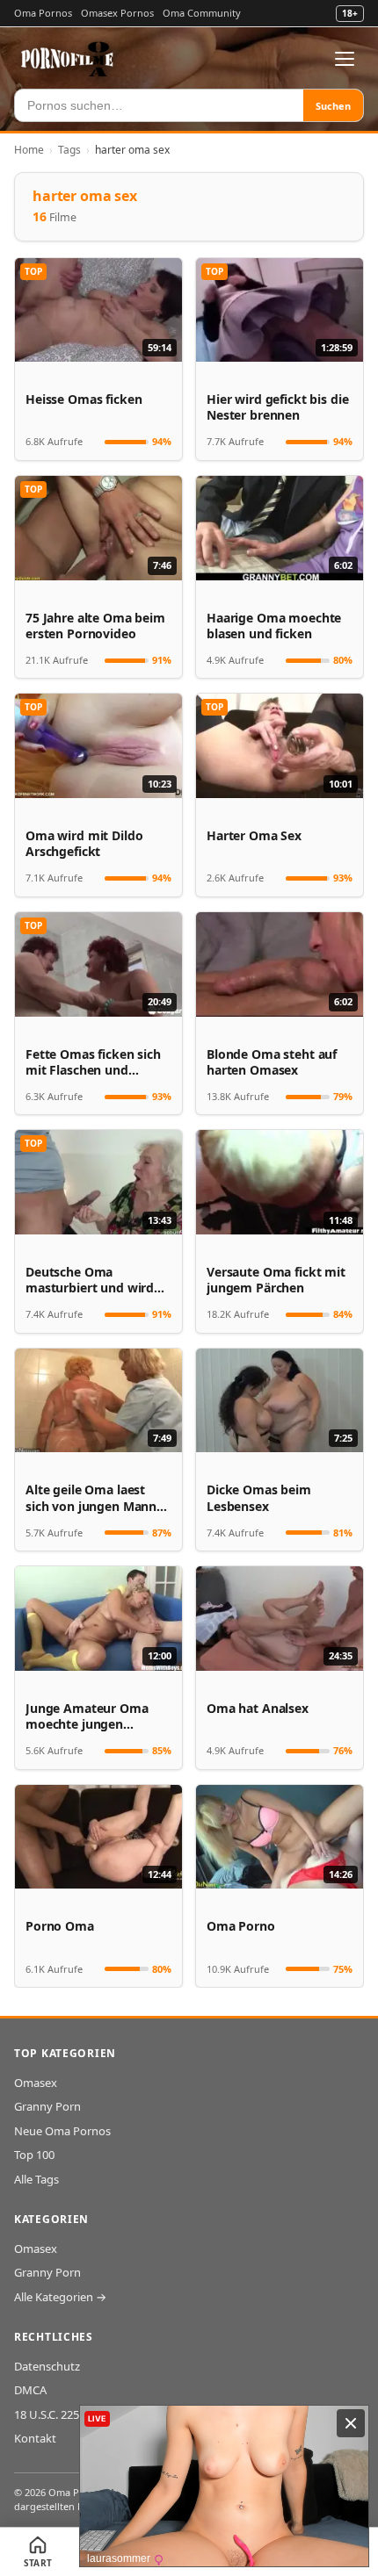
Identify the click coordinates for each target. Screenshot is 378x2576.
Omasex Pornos (117, 13)
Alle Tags (36, 2179)
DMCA (30, 2390)
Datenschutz (47, 2366)
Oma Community (202, 13)
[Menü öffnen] (345, 59)
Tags (69, 150)
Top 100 (34, 2155)
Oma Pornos (43, 13)
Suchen (333, 106)
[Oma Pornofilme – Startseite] (68, 59)
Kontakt (35, 2438)
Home (29, 150)
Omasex (36, 2083)
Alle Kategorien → (60, 2297)
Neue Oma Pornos (62, 2131)
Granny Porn (47, 2106)
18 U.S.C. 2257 (50, 2414)
